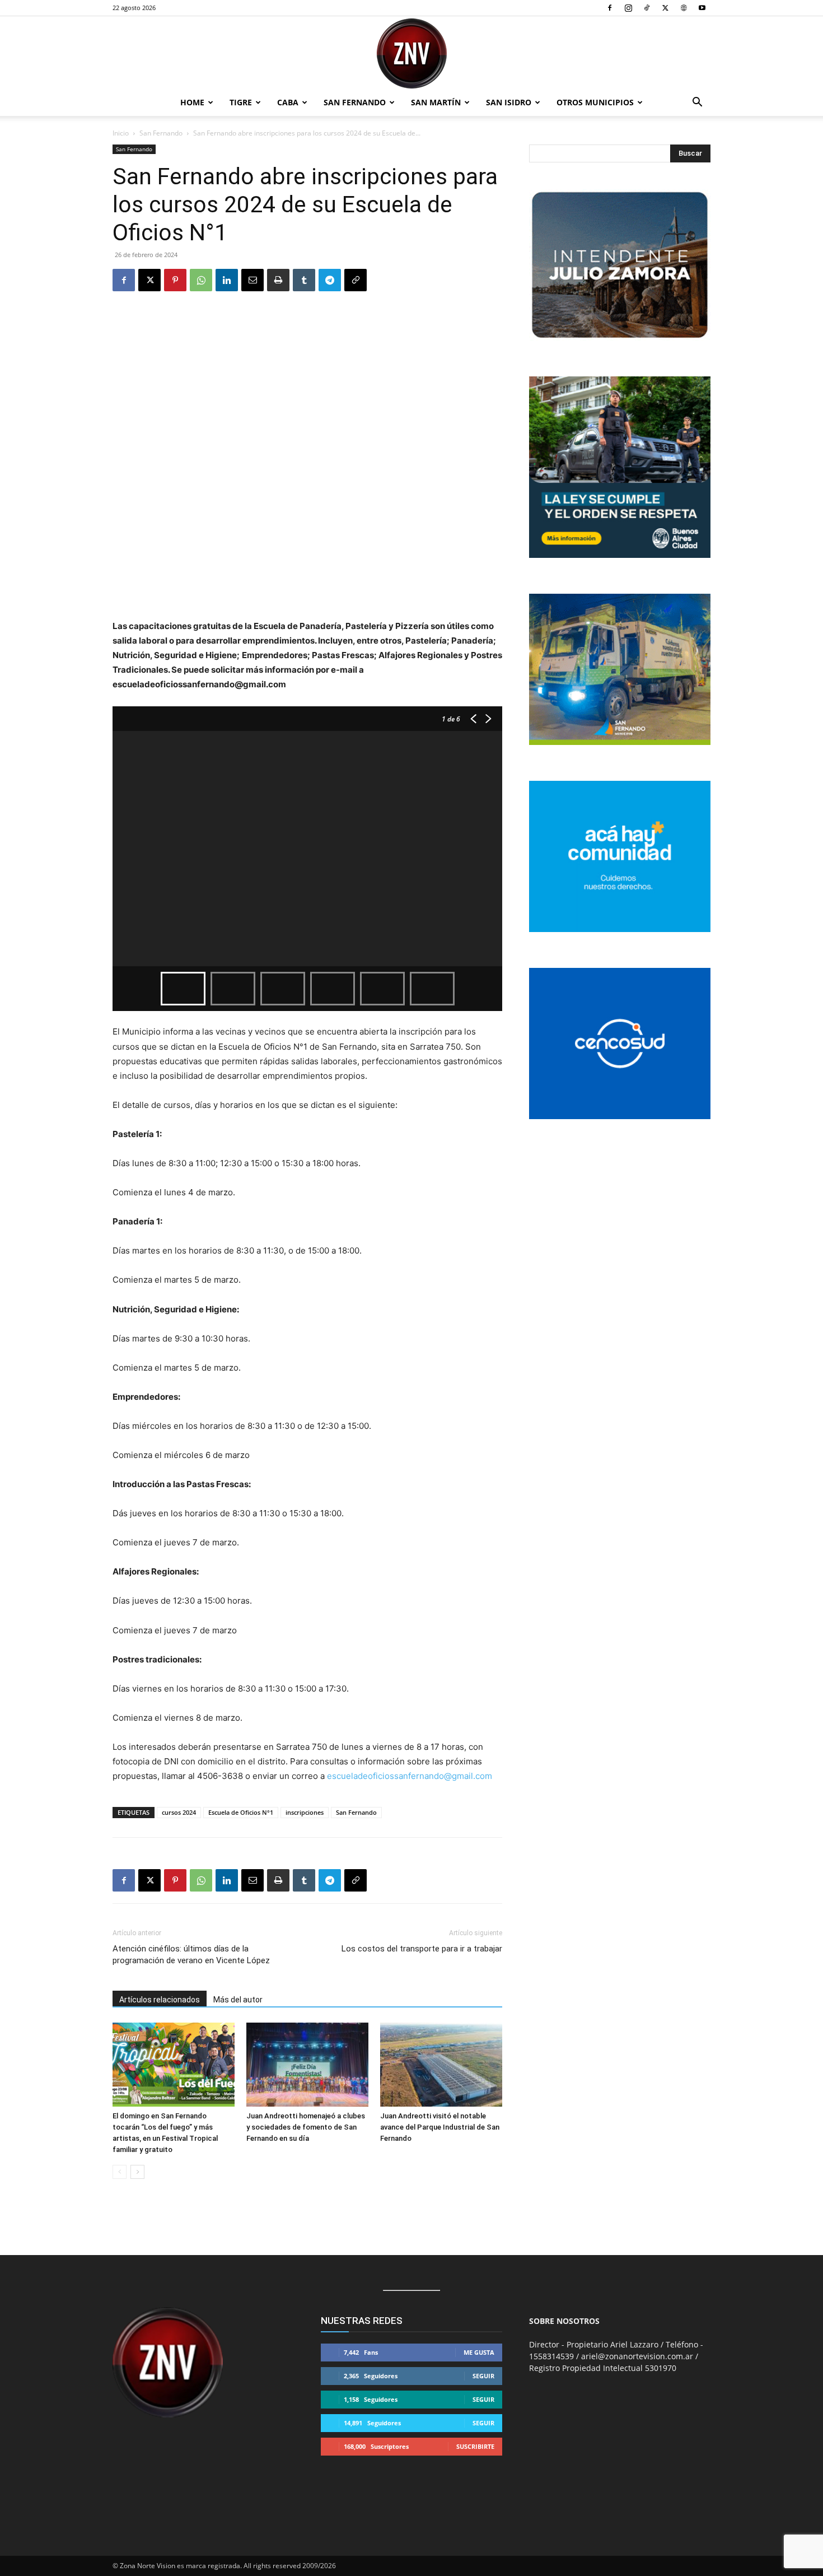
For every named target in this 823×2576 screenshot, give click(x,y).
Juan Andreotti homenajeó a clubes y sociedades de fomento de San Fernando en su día (306, 2127)
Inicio (121, 133)
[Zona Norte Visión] (411, 53)
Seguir (483, 2376)
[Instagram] (628, 8)
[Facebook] (610, 8)
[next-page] (137, 2172)
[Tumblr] (304, 280)
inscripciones (305, 1812)
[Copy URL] (356, 280)
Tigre (241, 102)
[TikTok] (647, 8)
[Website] (684, 8)
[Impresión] (278, 280)
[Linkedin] (227, 280)
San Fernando (355, 102)
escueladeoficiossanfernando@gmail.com (410, 1776)
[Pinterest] (175, 280)
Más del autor (238, 2000)
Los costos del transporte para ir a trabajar (422, 1949)
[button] (697, 103)
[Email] (252, 280)
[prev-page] (120, 2172)
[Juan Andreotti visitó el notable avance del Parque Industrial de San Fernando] (441, 2065)
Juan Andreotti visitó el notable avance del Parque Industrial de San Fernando (440, 2127)
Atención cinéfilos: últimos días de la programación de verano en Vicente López (191, 1955)
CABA (288, 102)
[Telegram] (330, 280)
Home (192, 102)
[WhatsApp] (201, 280)
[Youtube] (702, 8)
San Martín (436, 102)
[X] (665, 8)
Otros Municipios (595, 102)
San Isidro (509, 102)
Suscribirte (475, 2446)
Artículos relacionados (160, 2000)
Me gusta (479, 2352)
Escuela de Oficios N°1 (241, 1812)
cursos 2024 (179, 1812)
